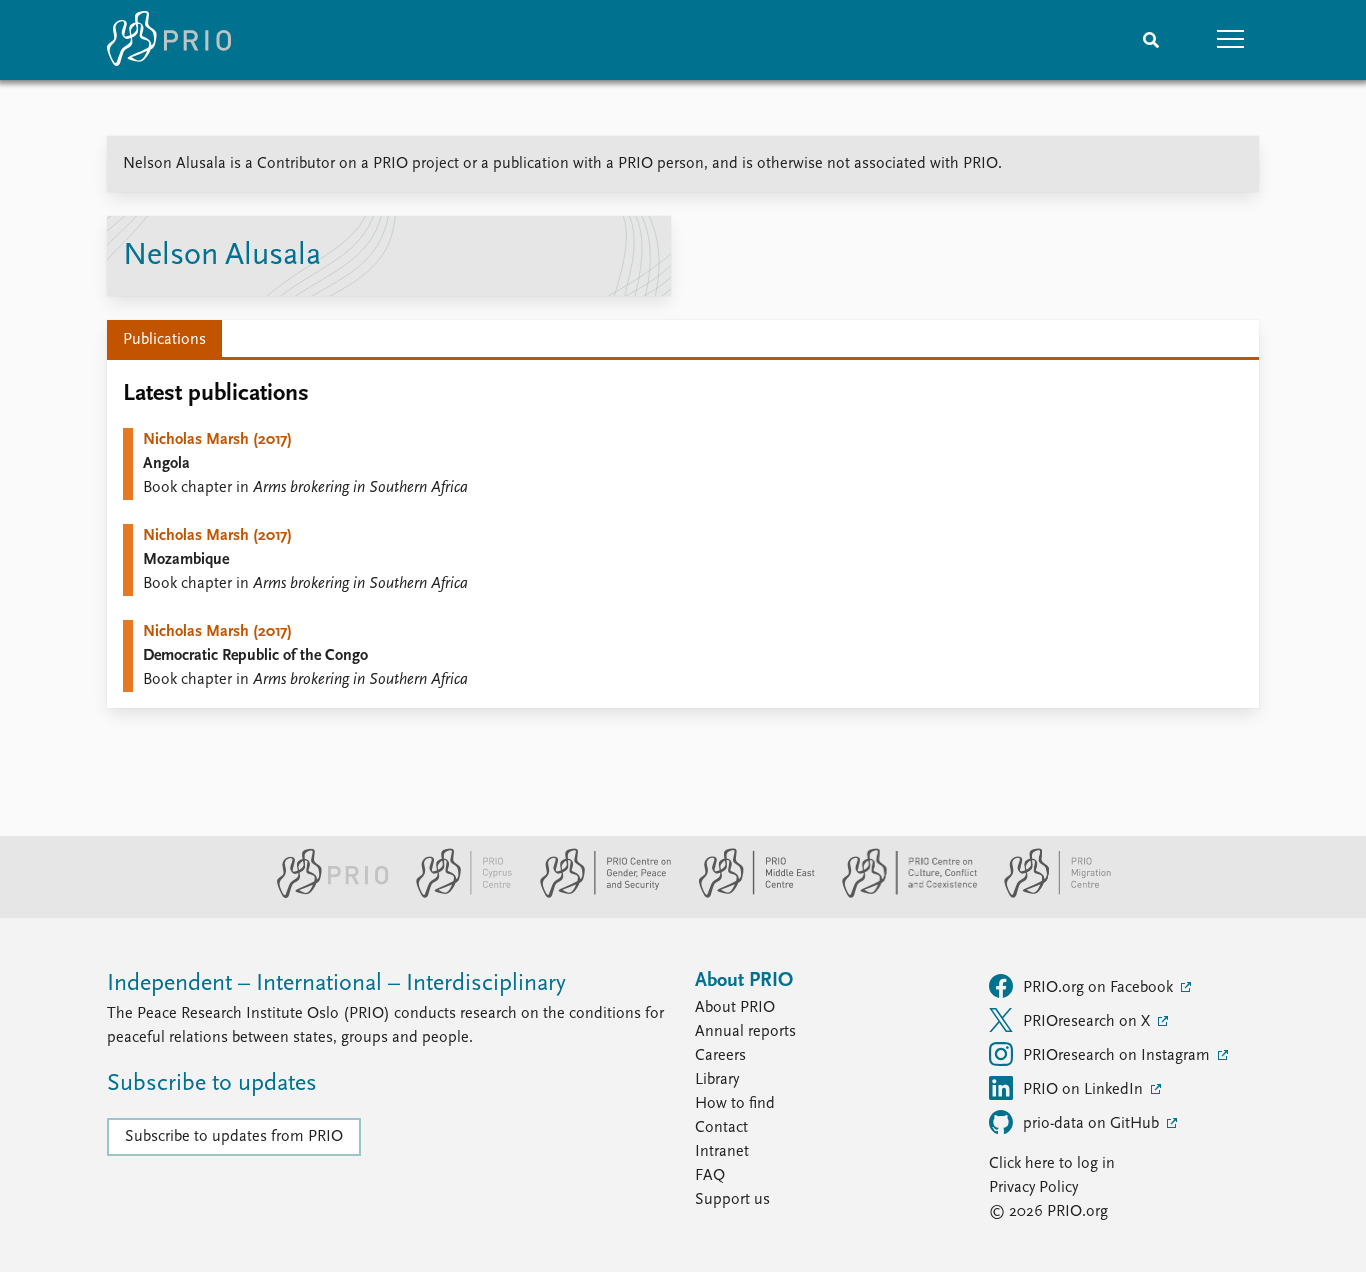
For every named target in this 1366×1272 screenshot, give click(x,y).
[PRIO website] (324, 894)
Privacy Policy (1033, 1188)
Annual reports (745, 1032)
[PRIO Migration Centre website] (1047, 894)
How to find (735, 1104)
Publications (164, 340)
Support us (732, 1200)
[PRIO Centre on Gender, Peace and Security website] (597, 894)
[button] (1231, 40)
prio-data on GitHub (1093, 1124)
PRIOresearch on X (1088, 1022)
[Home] (169, 40)
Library (717, 1080)
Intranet (722, 1152)
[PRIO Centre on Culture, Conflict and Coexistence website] (901, 894)
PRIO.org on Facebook (1100, 988)
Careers (720, 1056)
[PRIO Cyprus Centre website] (456, 894)
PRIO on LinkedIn (1085, 1090)
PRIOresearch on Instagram (1118, 1056)
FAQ (710, 1176)
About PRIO (735, 1008)
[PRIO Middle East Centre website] (748, 894)
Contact (721, 1128)
